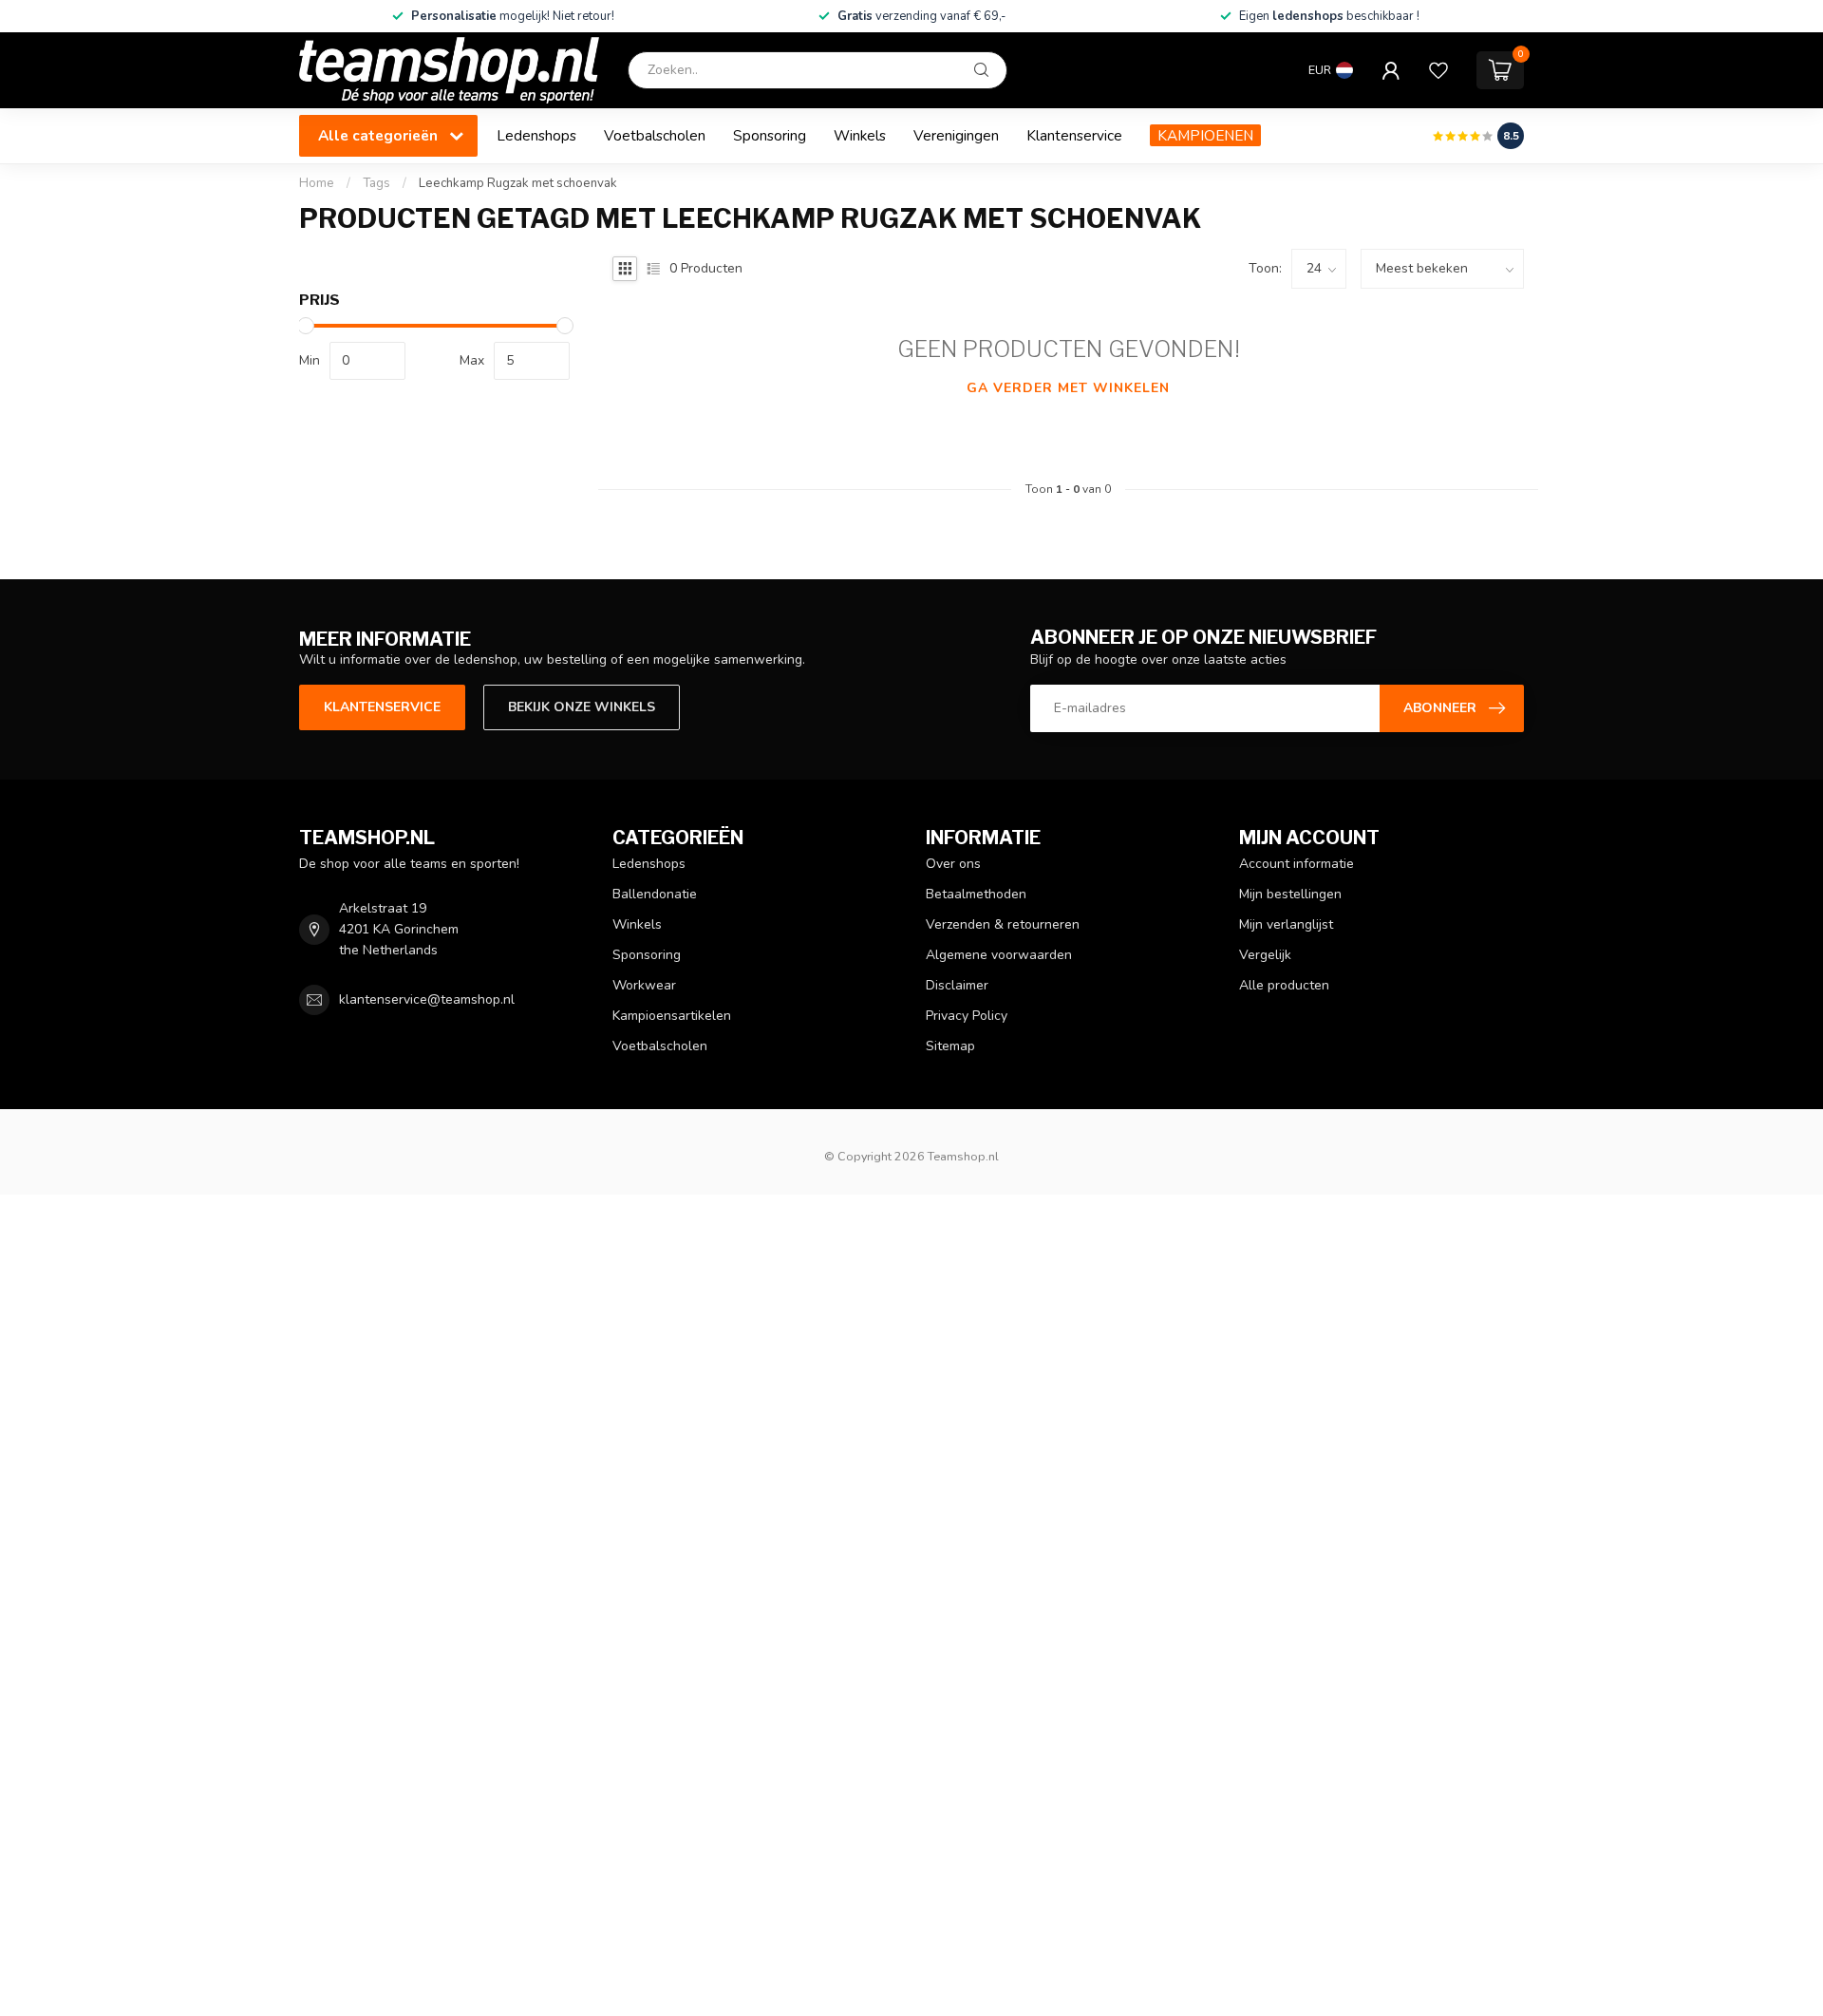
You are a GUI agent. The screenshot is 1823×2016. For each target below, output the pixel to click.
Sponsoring (770, 135)
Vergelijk (1265, 955)
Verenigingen (956, 135)
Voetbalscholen (655, 135)
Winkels (860, 135)
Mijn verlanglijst (1286, 924)
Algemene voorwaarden (999, 955)
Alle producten (1284, 985)
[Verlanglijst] (1438, 70)
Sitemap (950, 1046)
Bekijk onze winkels (582, 707)
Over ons (953, 864)
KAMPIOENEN (1205, 135)
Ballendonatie (655, 894)
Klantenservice (1074, 135)
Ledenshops (536, 135)
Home (317, 183)
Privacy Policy (967, 1016)
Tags (376, 183)
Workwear (644, 985)
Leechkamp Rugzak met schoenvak (518, 183)
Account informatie (1297, 864)
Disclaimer (957, 985)
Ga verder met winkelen (1068, 388)
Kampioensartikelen (672, 1016)
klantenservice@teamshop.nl (427, 999)
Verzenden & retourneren (1003, 924)
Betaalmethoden (976, 894)
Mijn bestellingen (1290, 894)
